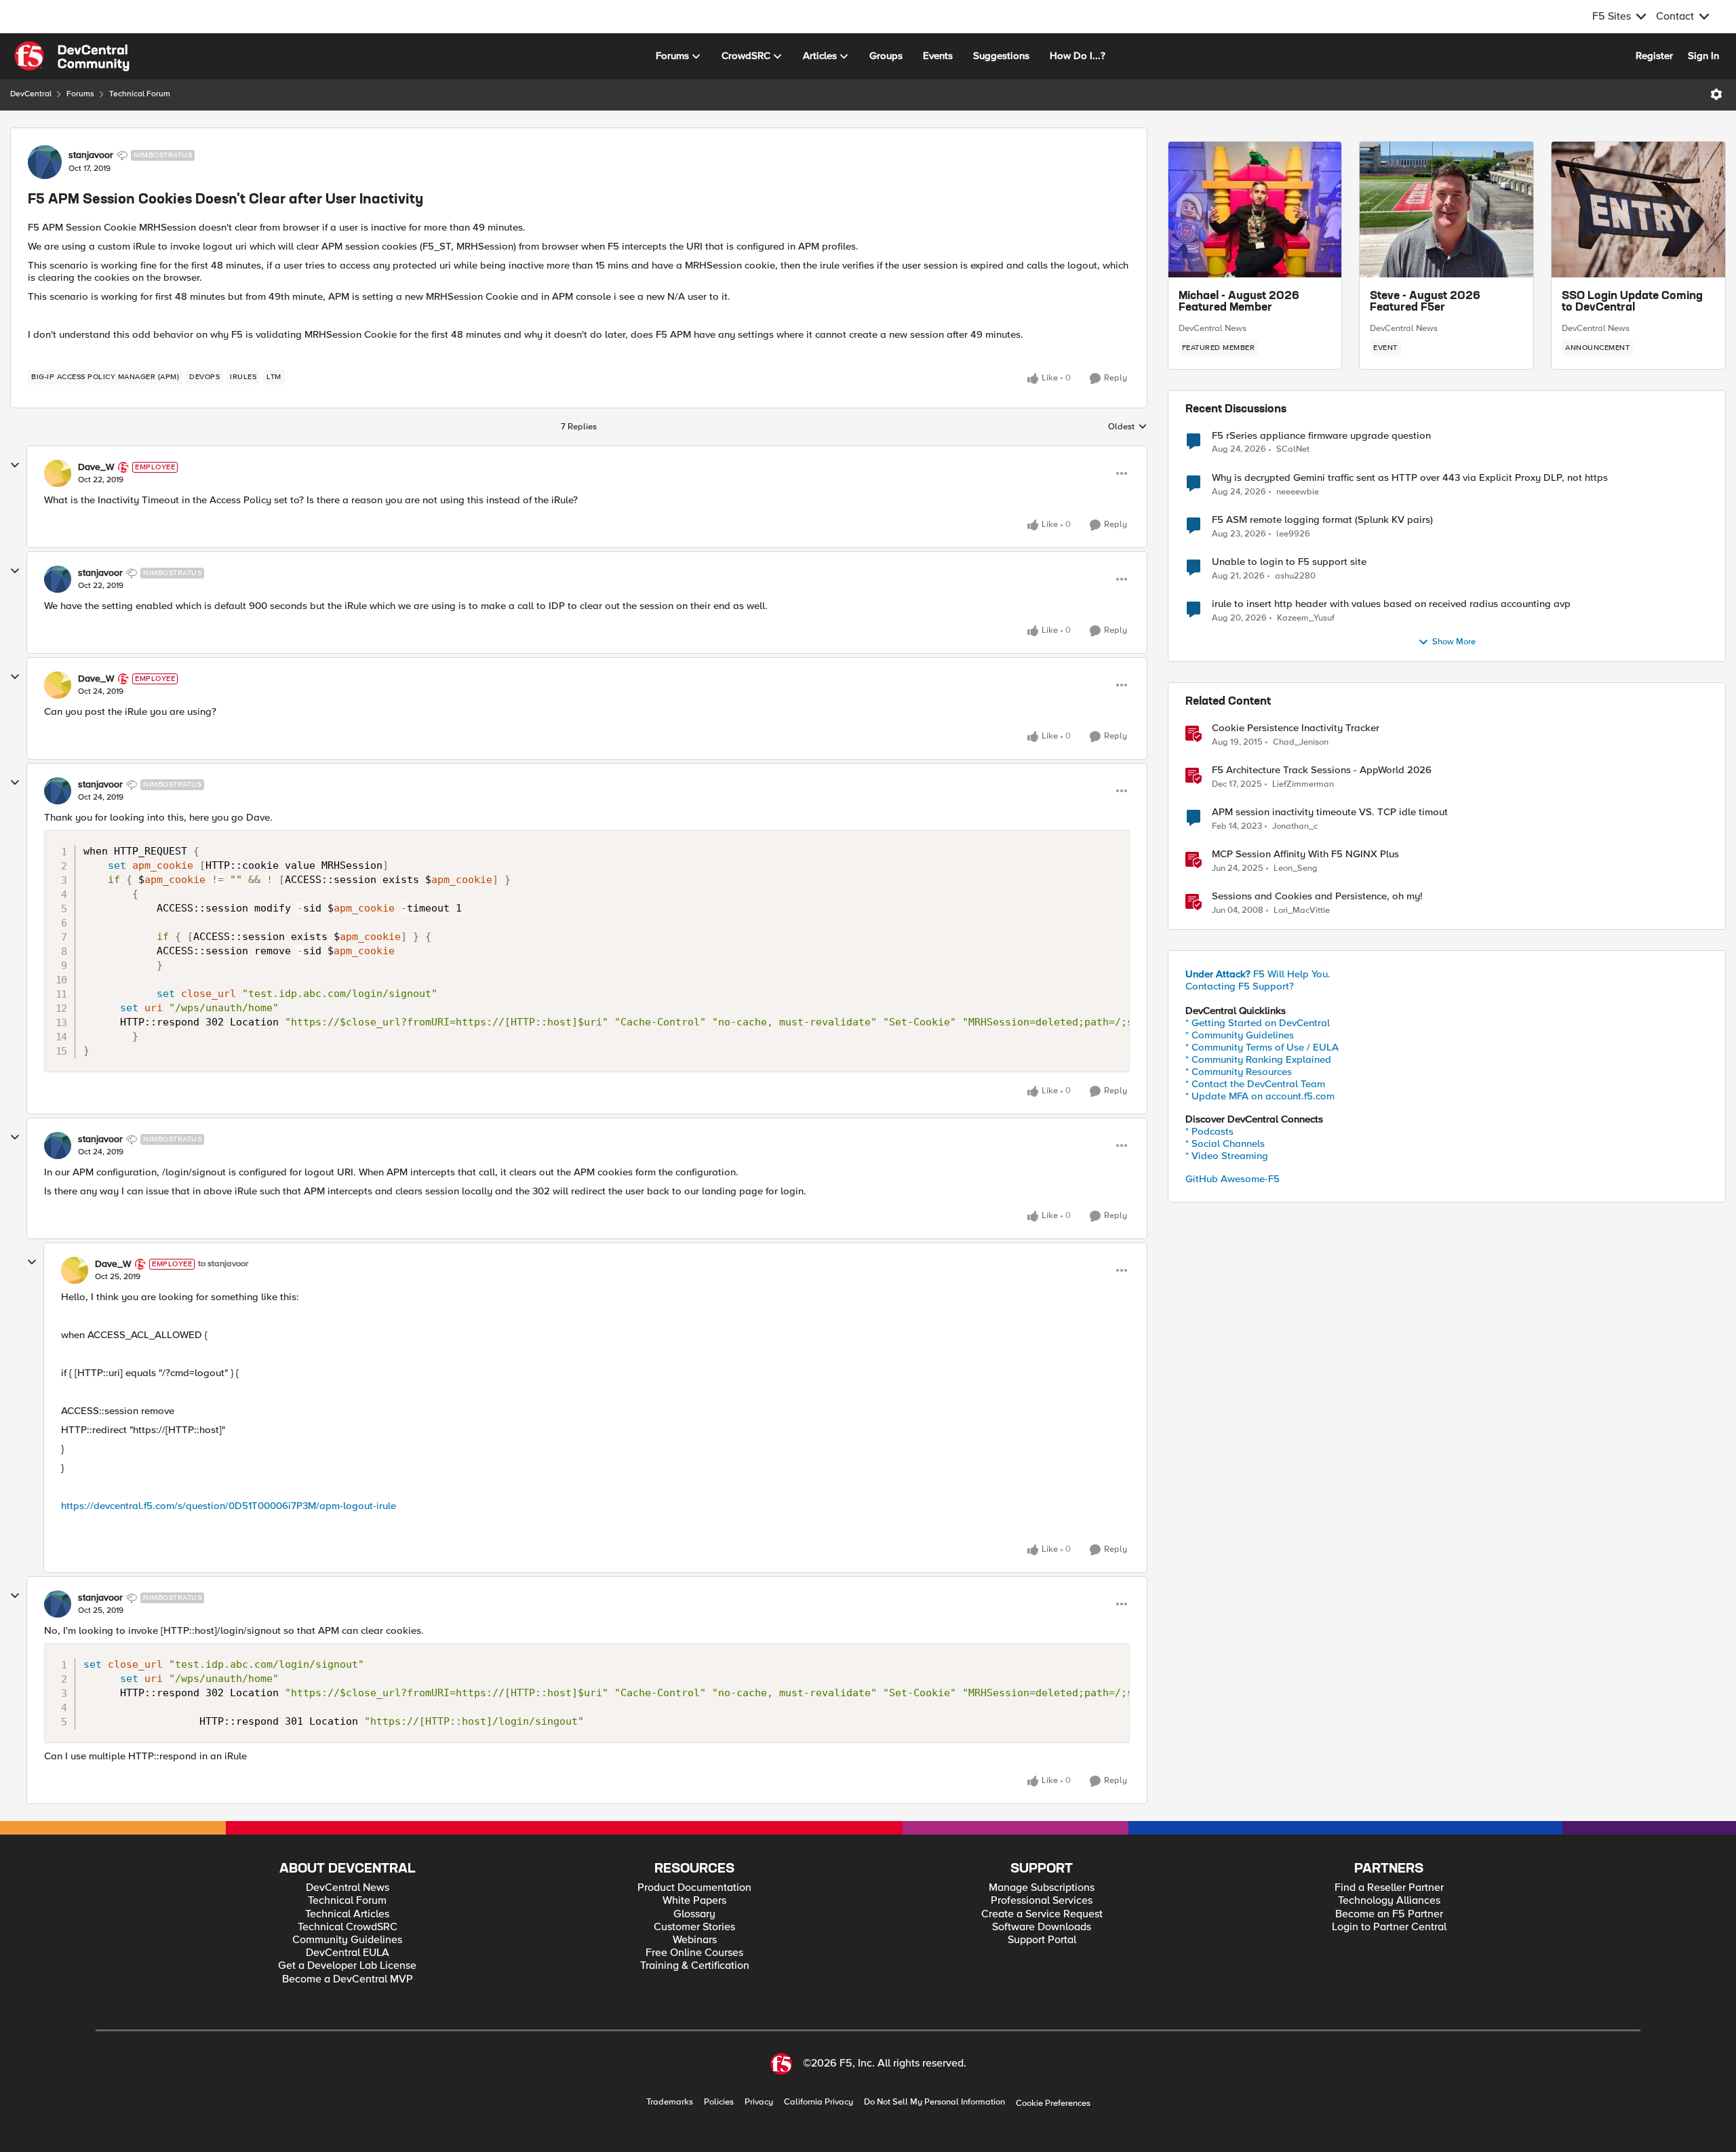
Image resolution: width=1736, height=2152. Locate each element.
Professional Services (1042, 1901)
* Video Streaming (1227, 1156)
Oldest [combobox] (1128, 427)
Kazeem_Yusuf (1306, 618)
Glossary (694, 1914)
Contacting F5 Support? (1240, 986)
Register (1654, 56)
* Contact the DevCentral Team (1255, 1084)
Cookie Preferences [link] (1053, 2103)
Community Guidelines (347, 1940)
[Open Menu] (1716, 94)
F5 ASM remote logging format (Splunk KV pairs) (1322, 520)
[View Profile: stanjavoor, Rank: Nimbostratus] (45, 162)
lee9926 (1293, 534)
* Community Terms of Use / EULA (1262, 1047)
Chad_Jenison (1301, 742)
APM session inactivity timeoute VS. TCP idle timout (1330, 812)
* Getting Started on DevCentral (1258, 1023)
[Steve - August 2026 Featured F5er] (1446, 210)
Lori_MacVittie (1302, 911)
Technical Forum (140, 94)
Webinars (695, 1940)
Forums (80, 94)
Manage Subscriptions (1042, 1888)
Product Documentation (694, 1888)
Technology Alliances (1389, 1901)
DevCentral (31, 94)
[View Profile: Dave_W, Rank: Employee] (58, 473)
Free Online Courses (694, 1953)
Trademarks (670, 2102)
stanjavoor (91, 155)
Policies (719, 2102)
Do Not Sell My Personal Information (934, 2102)
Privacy (759, 2102)
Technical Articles (347, 1914)
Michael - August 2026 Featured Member (1239, 302)
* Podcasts (1209, 1131)
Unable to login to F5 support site (1289, 562)
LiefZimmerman (1303, 784)
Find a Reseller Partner (1389, 1888)
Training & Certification (695, 1966)
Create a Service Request (1042, 1914)
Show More (1454, 642)
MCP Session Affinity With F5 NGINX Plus (1305, 854)
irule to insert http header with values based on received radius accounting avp (1391, 604)
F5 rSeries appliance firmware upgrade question (1321, 436)
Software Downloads (1042, 1927)
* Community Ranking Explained (1258, 1059)
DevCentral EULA (348, 1953)
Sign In (1703, 56)
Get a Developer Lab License (347, 1966)
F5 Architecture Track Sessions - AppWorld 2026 (1322, 770)
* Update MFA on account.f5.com (1260, 1096)
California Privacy (818, 2102)
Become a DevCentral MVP (348, 1979)
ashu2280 (1295, 576)
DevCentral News (1212, 328)
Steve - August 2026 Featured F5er (1425, 302)
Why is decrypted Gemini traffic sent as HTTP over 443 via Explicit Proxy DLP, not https (1410, 478)
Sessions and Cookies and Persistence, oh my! (1317, 896)
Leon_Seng (1296, 868)
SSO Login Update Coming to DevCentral (1632, 302)
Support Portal (1042, 1940)
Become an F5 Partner (1389, 1914)
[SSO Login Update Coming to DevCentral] (1638, 210)
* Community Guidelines (1240, 1035)
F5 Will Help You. (1258, 974)
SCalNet (1293, 449)
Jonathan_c (1295, 826)
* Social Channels (1225, 1143)
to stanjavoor (223, 1264)
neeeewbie (1298, 492)
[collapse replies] (15, 465)
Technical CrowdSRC (348, 1927)
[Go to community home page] (72, 56)
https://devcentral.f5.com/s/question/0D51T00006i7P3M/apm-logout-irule (229, 1506)
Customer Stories (694, 1927)
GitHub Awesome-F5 (1232, 1179)
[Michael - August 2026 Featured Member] (1255, 210)
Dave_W (96, 467)
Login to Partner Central (1389, 1927)
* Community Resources (1239, 1072)
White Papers (694, 1901)
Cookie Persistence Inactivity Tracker (1296, 728)
